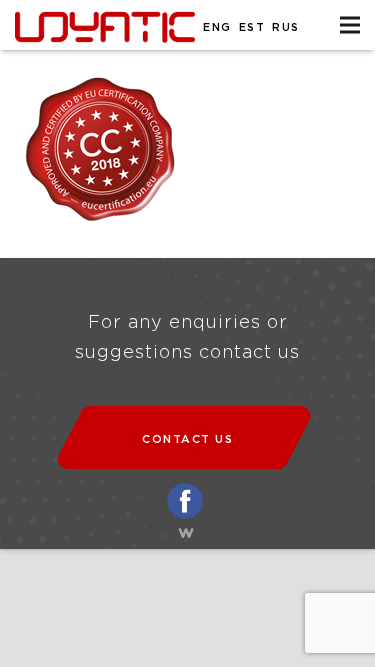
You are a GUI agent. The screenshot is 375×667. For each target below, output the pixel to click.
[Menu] (350, 25)
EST (252, 27)
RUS (286, 27)
